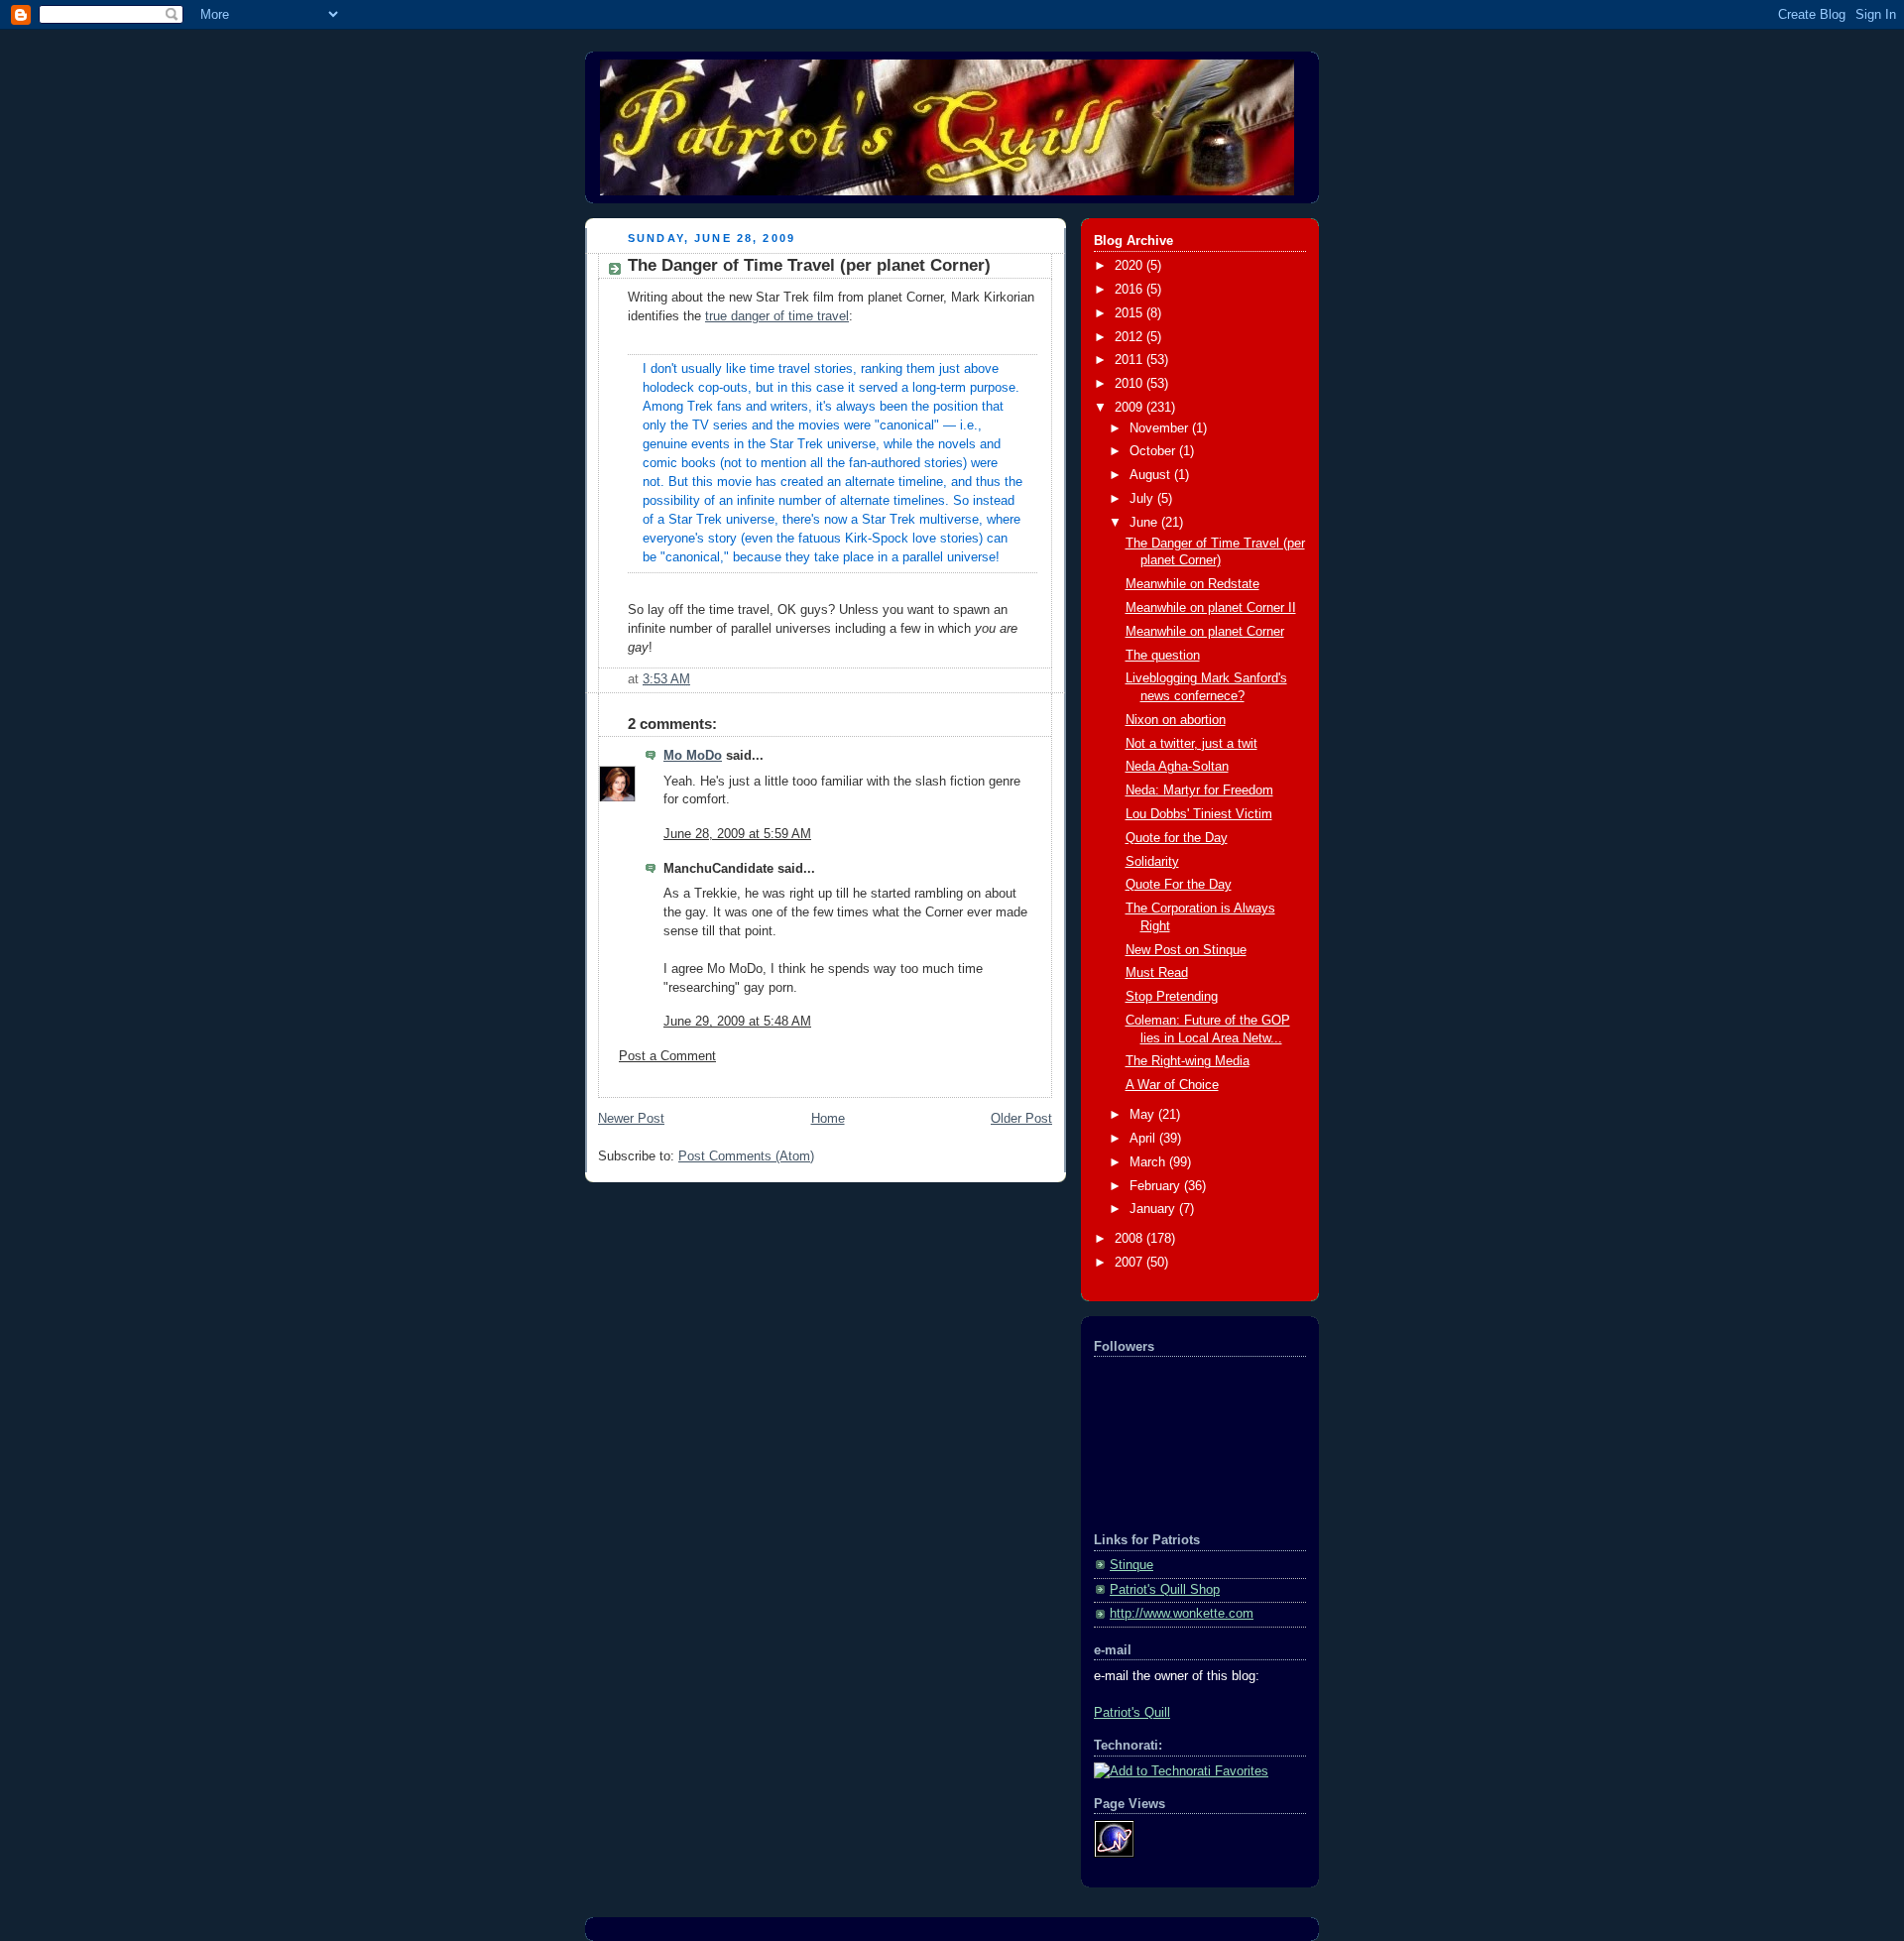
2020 (1130, 266)
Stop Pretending (1172, 997)
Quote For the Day (1179, 885)
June (1145, 523)
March (1149, 1162)
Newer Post (631, 1119)
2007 (1130, 1263)
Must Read (1157, 973)
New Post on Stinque (1186, 950)
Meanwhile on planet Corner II (1211, 608)
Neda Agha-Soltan (1177, 767)
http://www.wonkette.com (1182, 1614)
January (1154, 1209)
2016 (1130, 290)
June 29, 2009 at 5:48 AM (737, 1022)
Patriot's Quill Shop (1165, 1590)
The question (1163, 656)
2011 (1130, 360)
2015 (1130, 313)
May (1144, 1115)
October (1154, 451)
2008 (1130, 1239)
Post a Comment (667, 1056)
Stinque (1131, 1565)
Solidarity (1152, 862)
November (1161, 428)
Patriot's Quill (1132, 1713)
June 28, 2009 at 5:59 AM (737, 834)
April (1144, 1139)
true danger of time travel (777, 316)
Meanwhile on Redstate (1192, 584)
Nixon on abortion (1176, 720)
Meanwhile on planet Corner (1205, 632)
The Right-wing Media (1188, 1061)
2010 (1130, 384)
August (1152, 475)
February (1157, 1186)
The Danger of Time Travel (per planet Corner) (809, 265)
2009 (1130, 408)
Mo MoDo (693, 756)
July (1143, 499)
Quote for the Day (1177, 838)
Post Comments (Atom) (746, 1156)
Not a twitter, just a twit (1191, 744)
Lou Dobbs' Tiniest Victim (1199, 814)
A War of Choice (1172, 1085)
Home (828, 1119)
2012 (1130, 337)
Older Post (1021, 1119)
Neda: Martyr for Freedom (1199, 790)
